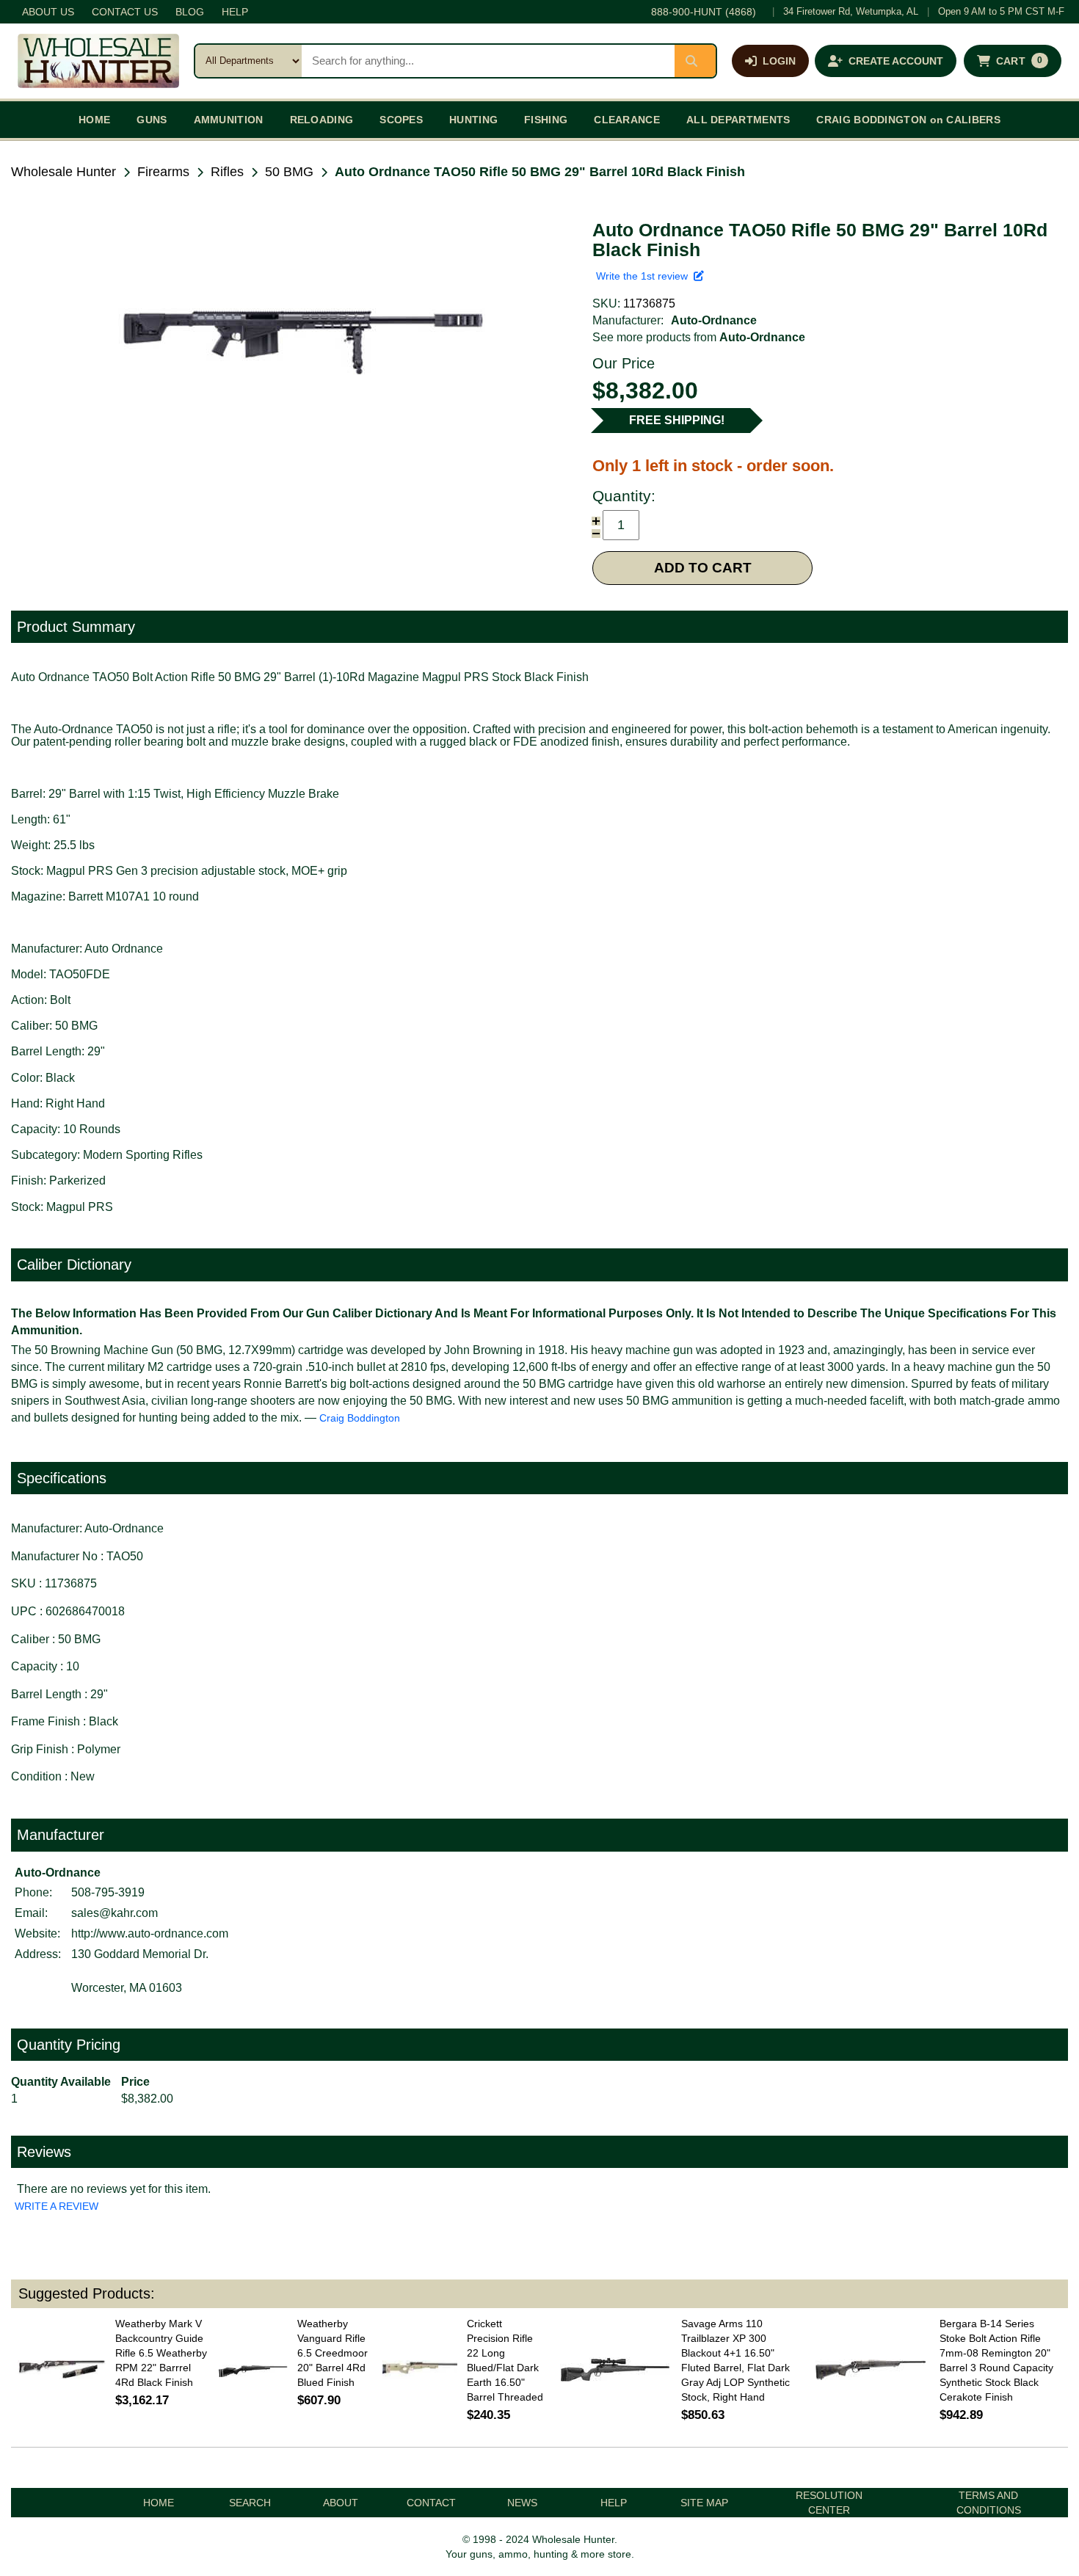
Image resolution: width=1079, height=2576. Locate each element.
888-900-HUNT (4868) (704, 12)
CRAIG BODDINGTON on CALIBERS (908, 120)
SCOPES (401, 120)
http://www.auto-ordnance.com (150, 1933)
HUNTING (473, 120)
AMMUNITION (229, 120)
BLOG (190, 12)
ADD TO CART (703, 568)
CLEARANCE (627, 120)
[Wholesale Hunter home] (98, 61)
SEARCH (250, 2503)
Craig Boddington (360, 1418)
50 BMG (289, 172)
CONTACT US (125, 12)
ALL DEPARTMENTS (738, 120)
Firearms (163, 172)
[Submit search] (695, 61)
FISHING (546, 120)
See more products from (699, 337)
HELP (235, 12)
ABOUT (341, 2503)
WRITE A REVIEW (57, 2206)
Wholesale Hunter (63, 172)
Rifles (227, 172)
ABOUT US (48, 12)
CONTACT (431, 2503)
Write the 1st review (645, 276)
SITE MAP (704, 2503)
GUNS (152, 120)
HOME (94, 120)
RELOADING (322, 120)
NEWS (522, 2503)
